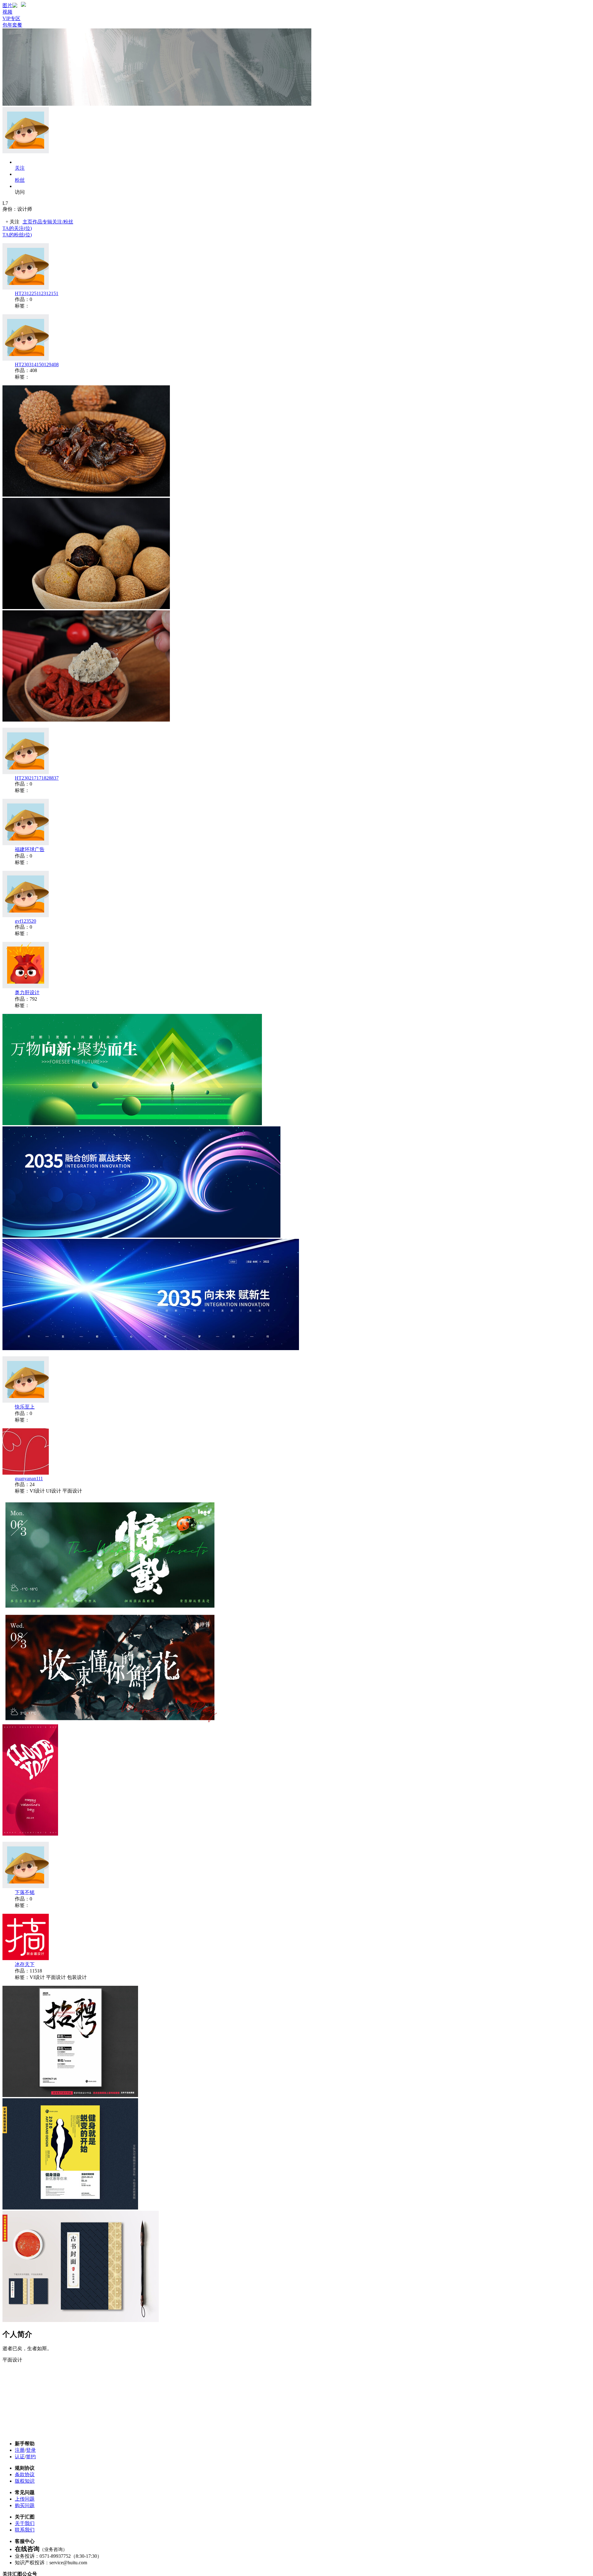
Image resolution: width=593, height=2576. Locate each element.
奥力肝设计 (27, 992)
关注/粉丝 (63, 222)
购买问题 (25, 2505)
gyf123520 (25, 921)
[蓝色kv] (151, 1348)
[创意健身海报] (70, 2208)
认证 (20, 2457)
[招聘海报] (70, 2095)
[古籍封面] (81, 2320)
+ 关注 (13, 222)
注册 (20, 2450)
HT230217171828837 (37, 778)
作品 (37, 222)
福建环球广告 (30, 849)
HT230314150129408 (37, 364)
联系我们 (25, 2530)
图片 (7, 5)
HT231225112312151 (37, 293)
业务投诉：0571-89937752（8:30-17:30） (58, 2556)
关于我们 (25, 2523)
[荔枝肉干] (86, 495)
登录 (31, 2450)
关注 (20, 168)
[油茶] (86, 720)
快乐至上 (25, 1407)
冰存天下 (25, 1964)
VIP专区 (11, 18)
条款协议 (25, 2474)
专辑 (47, 222)
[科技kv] (141, 1236)
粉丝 (20, 180)
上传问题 (25, 2499)
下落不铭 (25, 1892)
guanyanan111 (29, 1479)
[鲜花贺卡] (110, 1721)
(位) (17, 228)
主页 (27, 222)
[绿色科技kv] (132, 1123)
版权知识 (25, 2481)
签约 (31, 2457)
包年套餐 (12, 25)
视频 (7, 12)
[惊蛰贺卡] (110, 1609)
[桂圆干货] (86, 607)
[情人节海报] (30, 1834)
